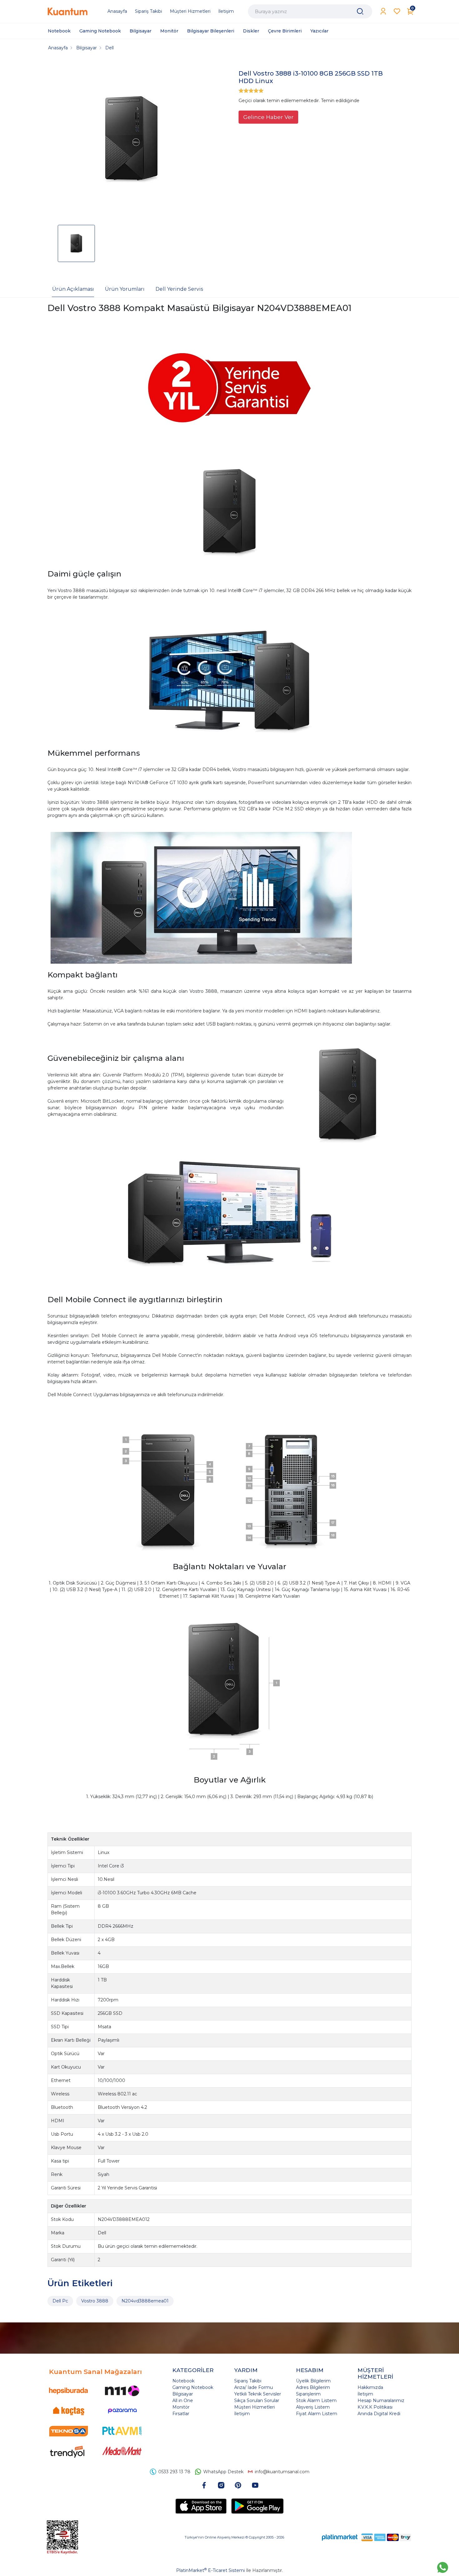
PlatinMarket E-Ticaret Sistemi (210, 2570)
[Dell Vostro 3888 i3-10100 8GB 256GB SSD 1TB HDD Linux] (131, 140)
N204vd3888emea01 (145, 2301)
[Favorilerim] (397, 11)
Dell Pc (60, 2301)
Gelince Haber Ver (268, 117)
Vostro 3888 (95, 2301)
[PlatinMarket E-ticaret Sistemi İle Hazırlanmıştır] (340, 2537)
